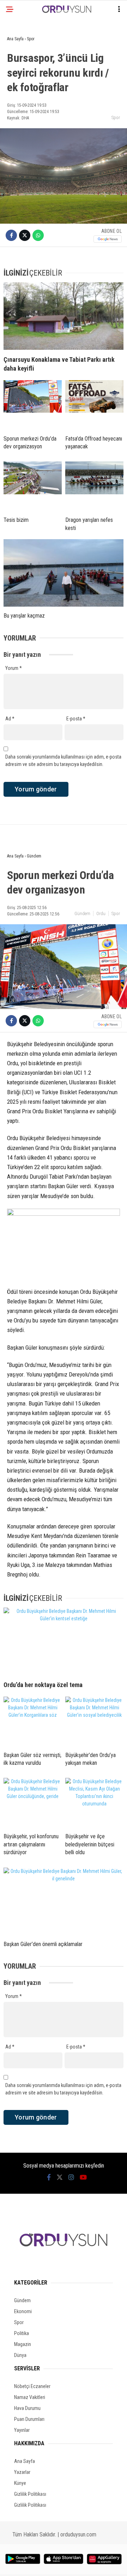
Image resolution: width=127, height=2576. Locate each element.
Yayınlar (22, 2430)
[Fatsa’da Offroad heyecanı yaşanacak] (94, 405)
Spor (116, 117)
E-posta (76, 719)
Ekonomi (23, 2311)
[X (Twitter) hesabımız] (60, 2177)
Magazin (23, 2344)
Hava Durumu (27, 2408)
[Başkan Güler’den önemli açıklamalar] (64, 1901)
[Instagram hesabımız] (71, 2177)
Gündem (82, 913)
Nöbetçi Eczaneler (32, 2386)
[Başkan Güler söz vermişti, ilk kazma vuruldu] (33, 1721)
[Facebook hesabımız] (49, 2177)
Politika (22, 2333)
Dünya (20, 2355)
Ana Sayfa (25, 2461)
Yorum (14, 668)
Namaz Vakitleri (30, 2397)
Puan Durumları (29, 2419)
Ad (10, 719)
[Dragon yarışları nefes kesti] (94, 486)
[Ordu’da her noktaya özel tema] (64, 1641)
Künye (20, 2483)
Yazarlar (22, 2472)
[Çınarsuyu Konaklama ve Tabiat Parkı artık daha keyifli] (64, 316)
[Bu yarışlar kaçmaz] (64, 573)
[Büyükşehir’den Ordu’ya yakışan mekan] (94, 1721)
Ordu (101, 913)
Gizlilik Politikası (30, 2494)
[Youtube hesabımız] (83, 2177)
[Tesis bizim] (33, 486)
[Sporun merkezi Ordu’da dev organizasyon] (33, 405)
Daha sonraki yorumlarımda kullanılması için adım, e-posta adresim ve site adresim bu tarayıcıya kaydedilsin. (63, 761)
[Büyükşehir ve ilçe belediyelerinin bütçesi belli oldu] (94, 1803)
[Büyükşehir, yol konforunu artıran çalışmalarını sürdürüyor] (33, 1803)
